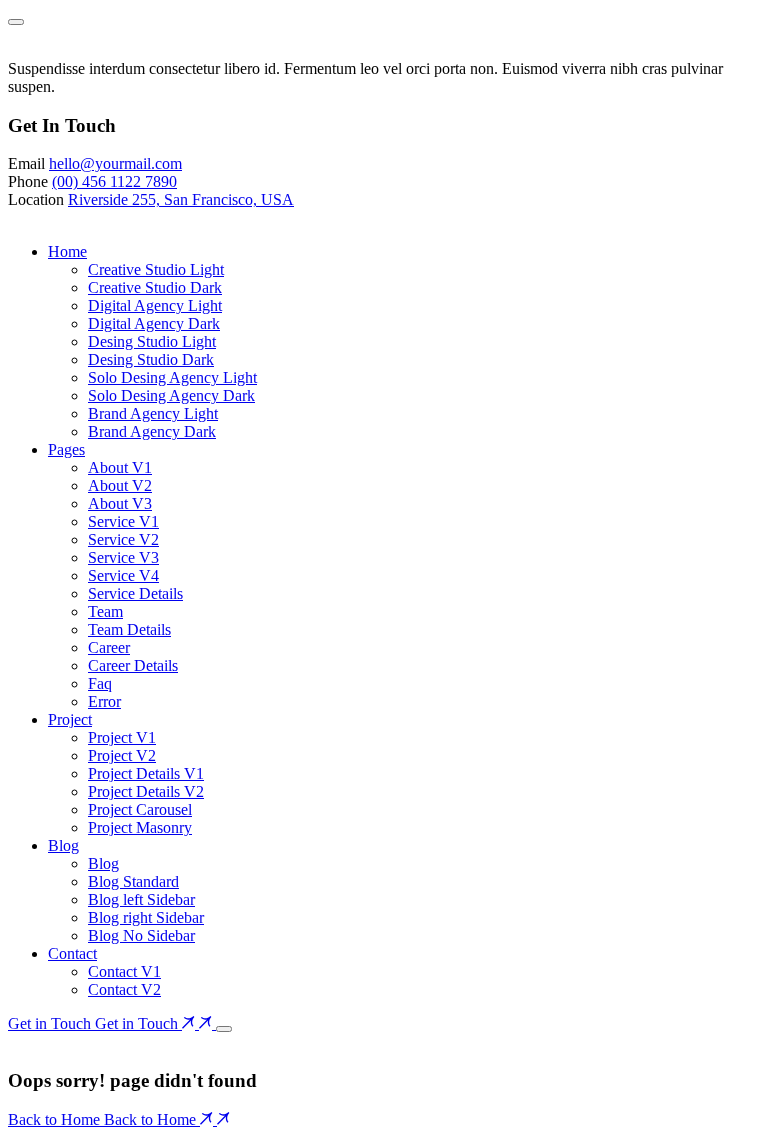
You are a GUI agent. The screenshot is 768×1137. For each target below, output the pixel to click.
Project (70, 719)
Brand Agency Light (153, 413)
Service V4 (123, 575)
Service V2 (123, 539)
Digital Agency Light (155, 305)
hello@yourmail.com (115, 163)
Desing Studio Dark (151, 359)
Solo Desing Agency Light (172, 377)
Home (67, 251)
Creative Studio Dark (155, 287)
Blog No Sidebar (141, 935)
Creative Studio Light (156, 269)
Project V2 (122, 755)
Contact (72, 953)
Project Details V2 (146, 791)
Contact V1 (124, 971)
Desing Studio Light (152, 341)
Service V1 (123, 521)
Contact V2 (124, 989)
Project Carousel (140, 809)
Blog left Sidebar (141, 899)
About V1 (120, 467)
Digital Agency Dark (154, 323)
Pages (66, 449)
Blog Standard (133, 881)
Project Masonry (140, 827)
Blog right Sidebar (146, 917)
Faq (100, 683)
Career (109, 647)
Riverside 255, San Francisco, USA (181, 199)
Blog (63, 845)
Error (104, 701)
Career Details (133, 665)
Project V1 (122, 737)
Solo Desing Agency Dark (171, 395)
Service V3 (123, 557)
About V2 (120, 485)
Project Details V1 (146, 773)
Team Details (129, 629)
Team (105, 611)
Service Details (135, 593)
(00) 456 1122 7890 (114, 181)
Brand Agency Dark (152, 431)
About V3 (120, 503)
